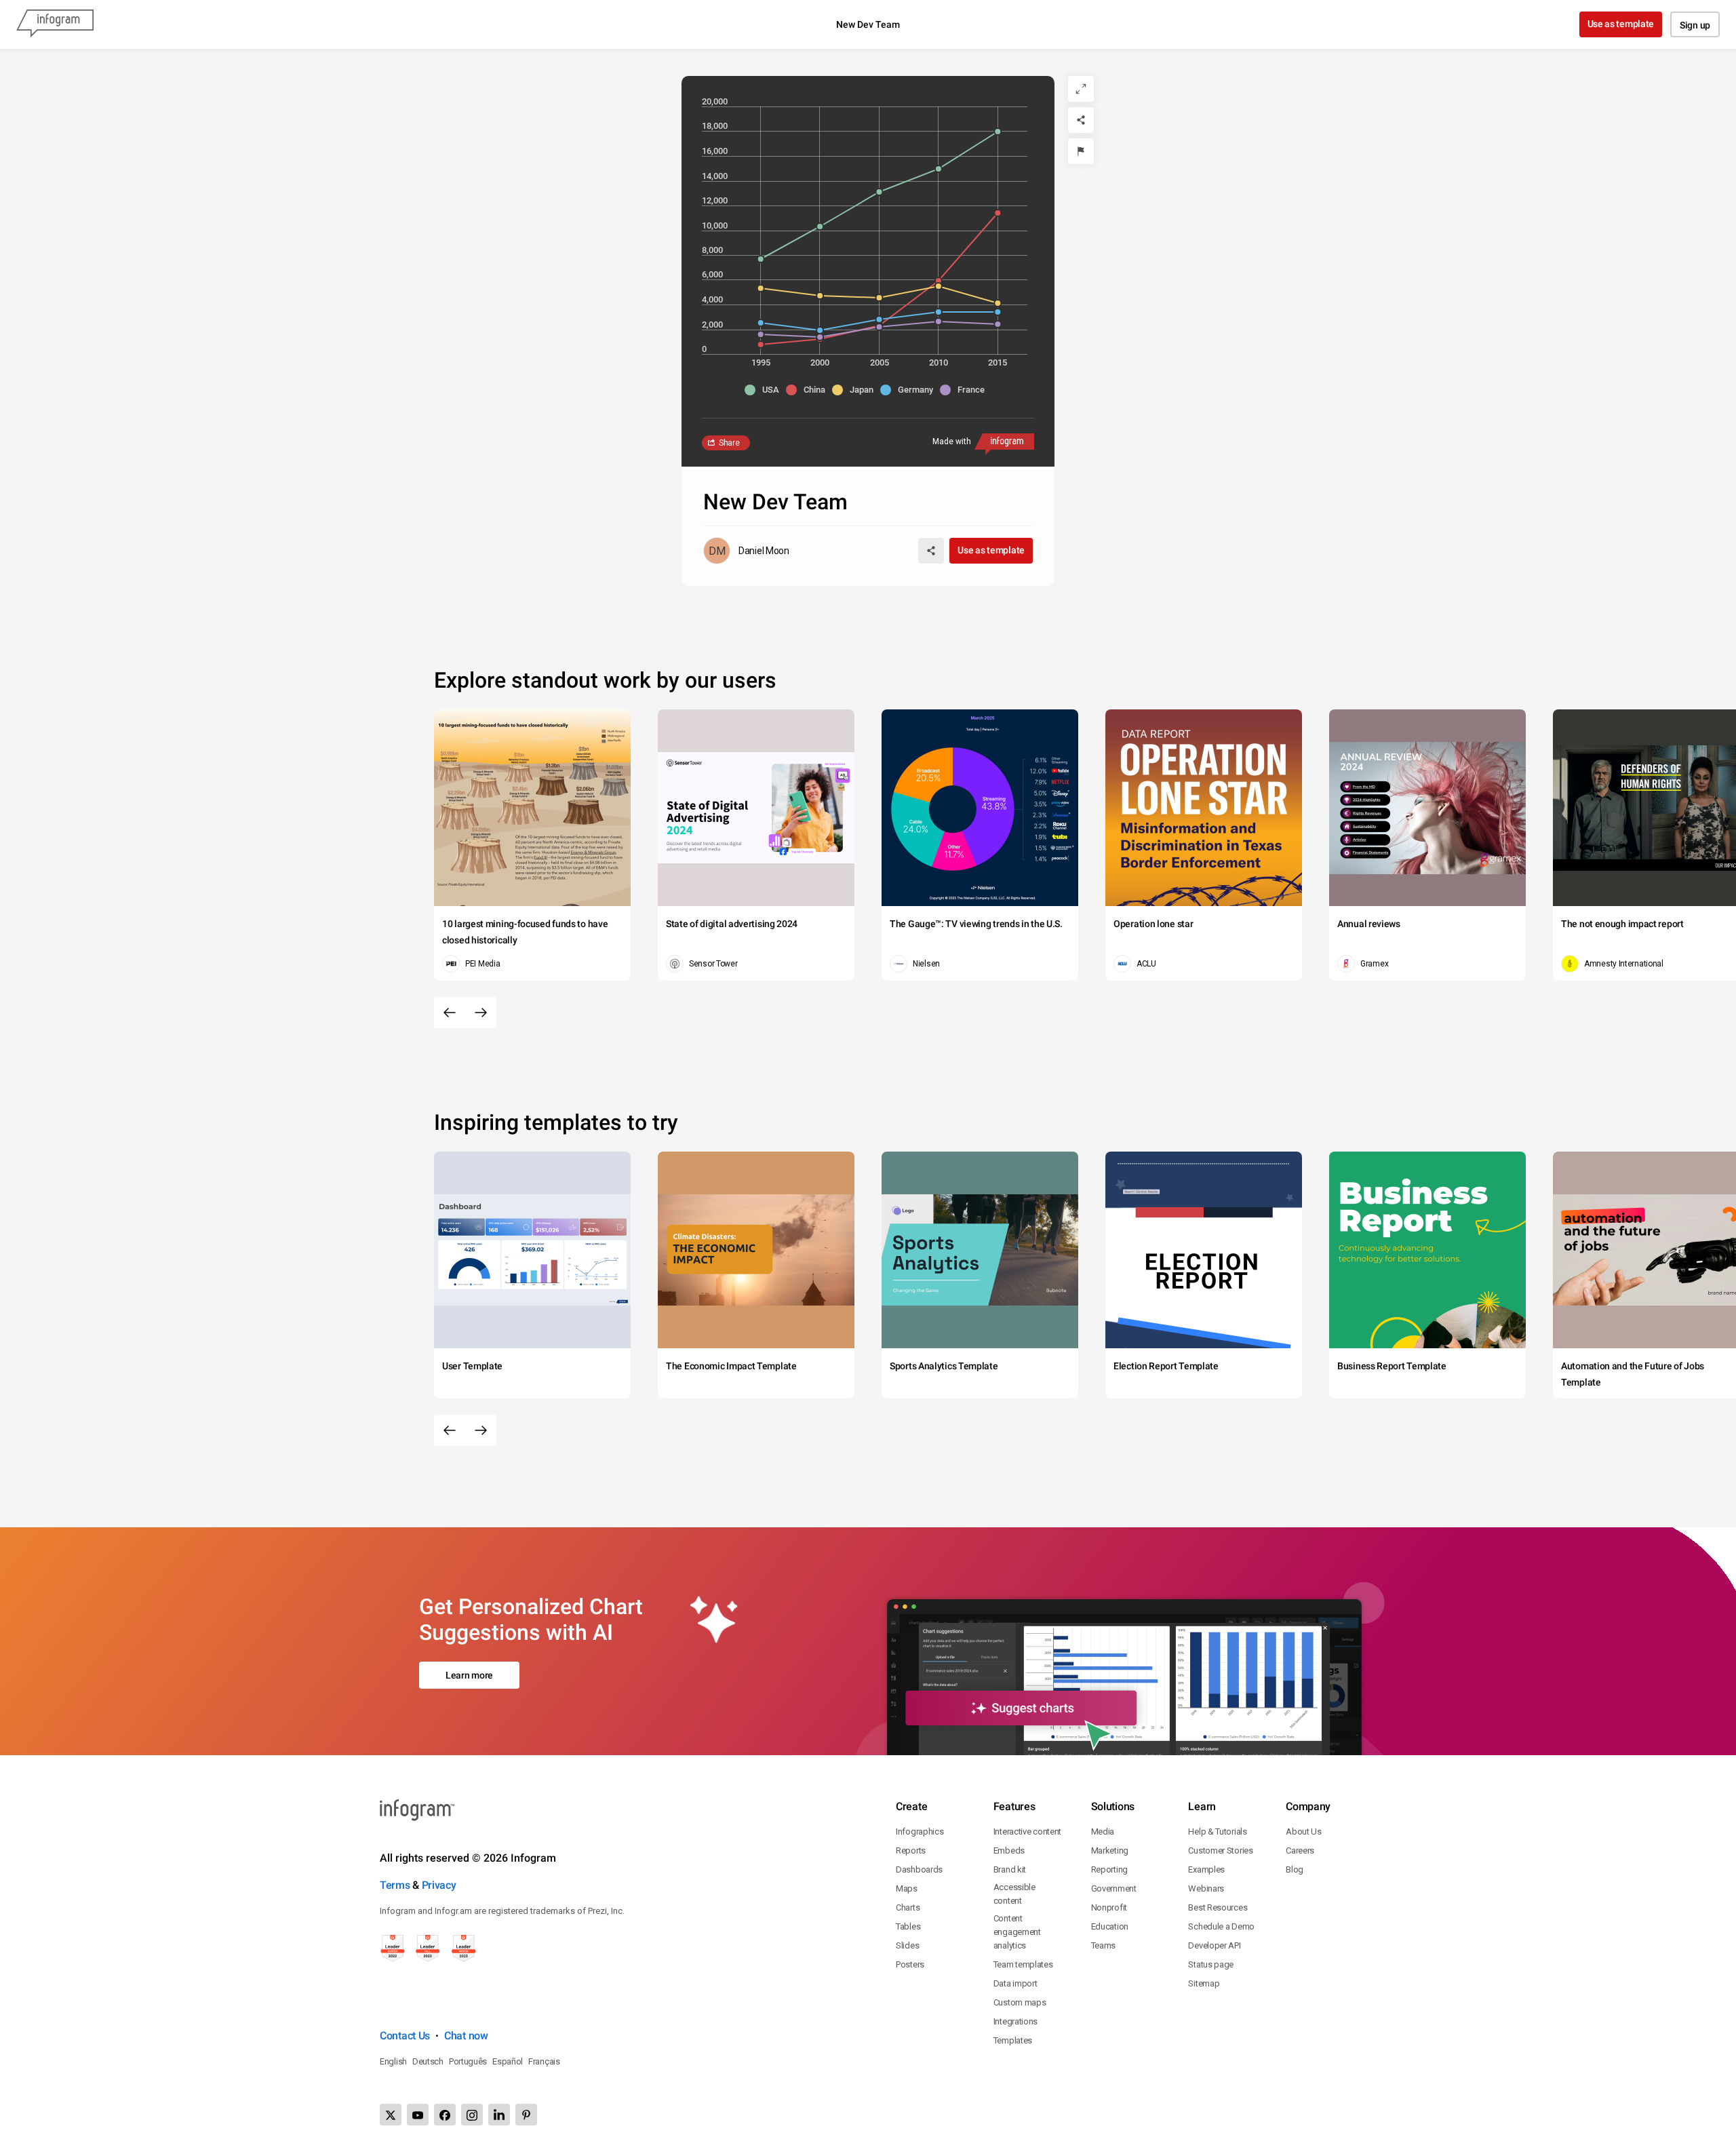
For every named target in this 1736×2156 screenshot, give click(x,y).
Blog (1295, 1869)
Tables (908, 1926)
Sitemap (1204, 1983)
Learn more (469, 1675)
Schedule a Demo (1221, 1926)
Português (468, 2061)
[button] (765, 390)
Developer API (1214, 1945)
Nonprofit (1109, 1907)
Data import (1015, 1983)
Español (508, 2061)
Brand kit (1010, 1869)
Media (1103, 1831)
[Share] (1081, 120)
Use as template (1621, 24)
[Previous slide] (450, 1013)
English (393, 2061)
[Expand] (1081, 89)
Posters (910, 1964)
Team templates (1023, 1964)
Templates (1013, 2040)
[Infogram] (55, 24)
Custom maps (1020, 2002)
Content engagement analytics (1017, 1932)
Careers (1300, 1850)
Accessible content (1014, 1894)
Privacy (439, 1885)
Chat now (466, 2036)
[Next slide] (481, 1013)
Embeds (1009, 1850)
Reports (911, 1850)
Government (1114, 1888)
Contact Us (405, 2036)
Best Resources (1218, 1907)
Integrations (1015, 2021)
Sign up (1695, 25)
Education (1110, 1926)
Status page (1211, 1964)
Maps (907, 1888)
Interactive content (1027, 1831)
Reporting (1109, 1869)
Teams (1104, 1945)
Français (544, 2061)
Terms (395, 1885)
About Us (1304, 1831)
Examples (1206, 1869)
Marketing (1110, 1850)
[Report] (1081, 151)
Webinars (1206, 1888)
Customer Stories (1220, 1850)
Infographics (920, 1831)
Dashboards (919, 1869)
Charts (908, 1907)
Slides (907, 1945)
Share (729, 443)
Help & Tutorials (1217, 1831)
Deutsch (428, 2061)
